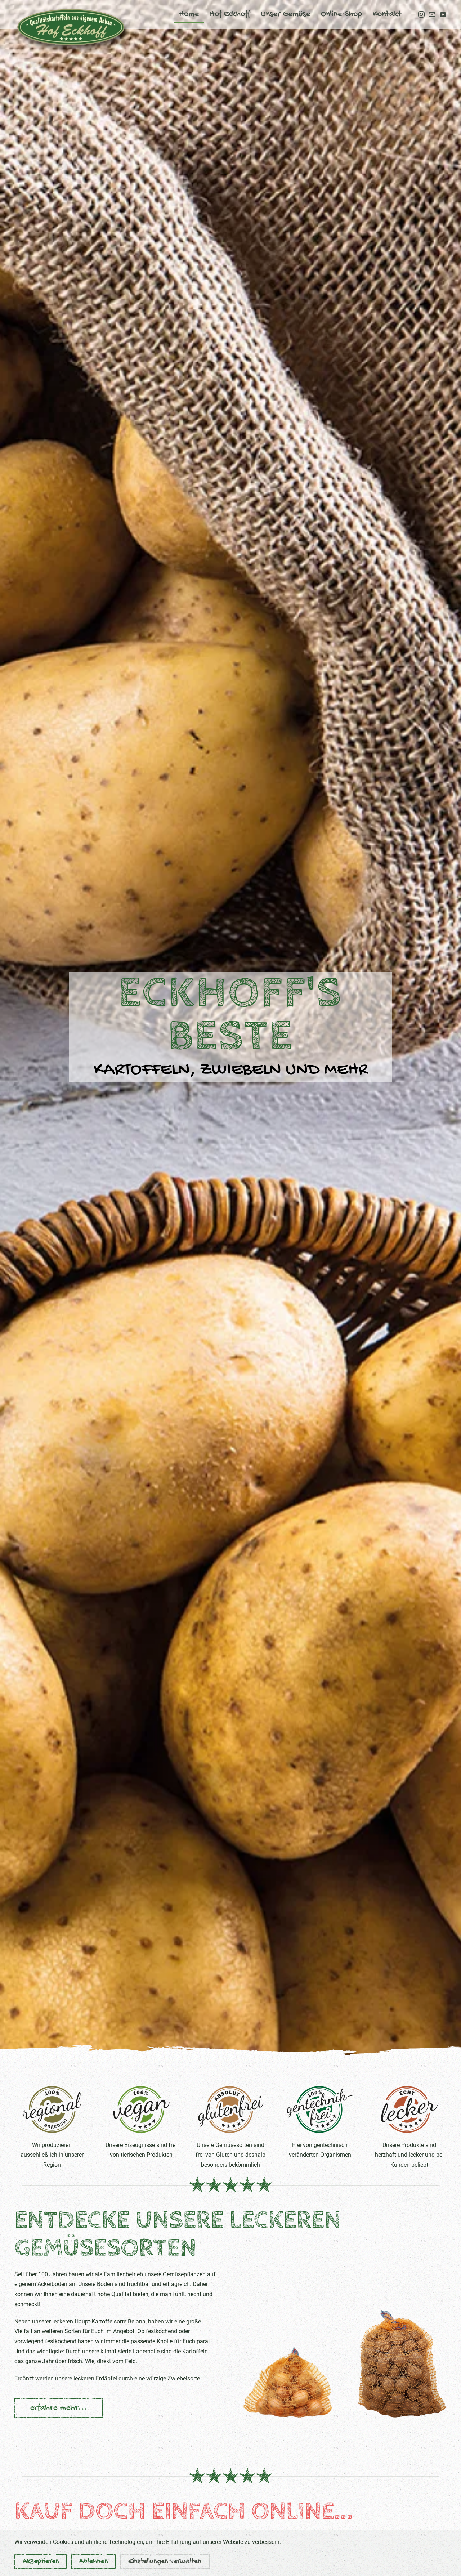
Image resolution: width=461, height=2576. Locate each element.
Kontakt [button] (387, 14)
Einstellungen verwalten (165, 2561)
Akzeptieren (41, 2561)
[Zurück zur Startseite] (72, 27)
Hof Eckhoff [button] (230, 14)
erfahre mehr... (59, 2408)
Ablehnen (94, 2561)
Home (189, 14)
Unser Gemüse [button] (285, 14)
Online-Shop (341, 14)
